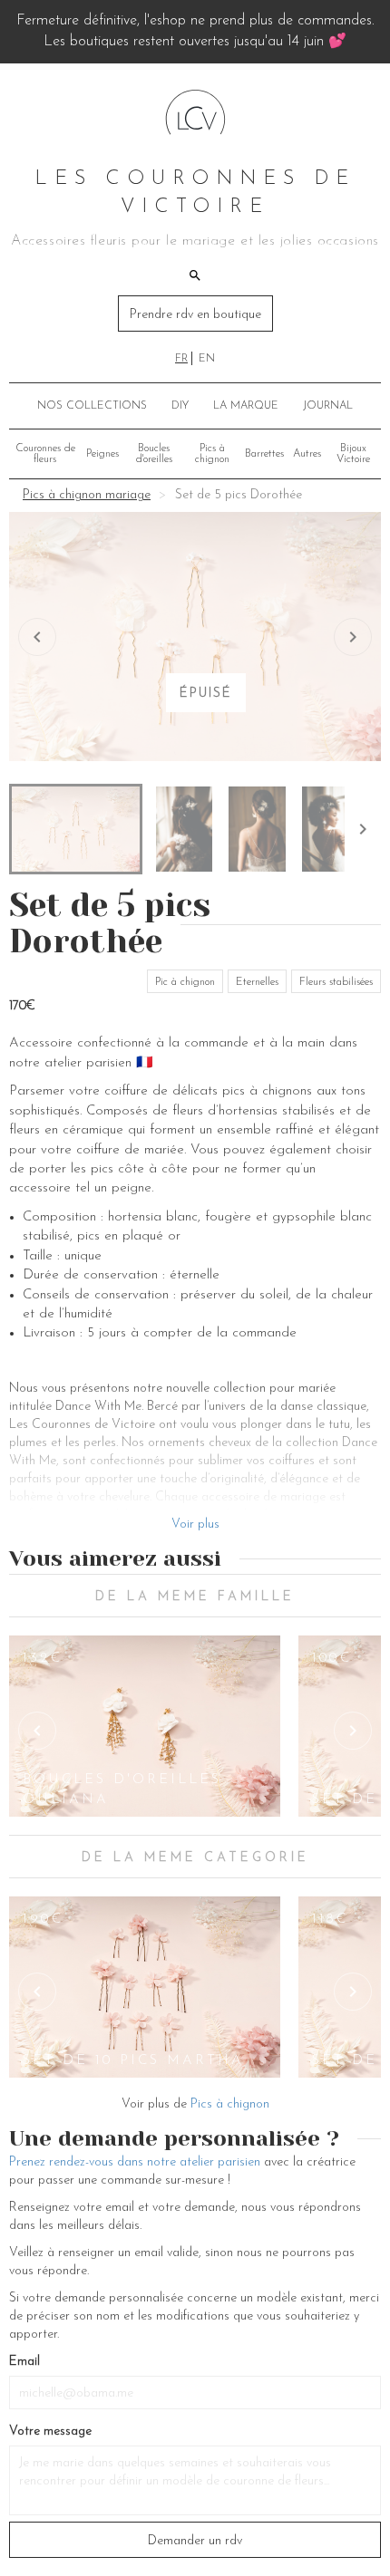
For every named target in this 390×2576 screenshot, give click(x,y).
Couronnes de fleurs (45, 454)
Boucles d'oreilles (154, 454)
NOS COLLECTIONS (92, 406)
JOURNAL (328, 406)
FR (181, 359)
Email (24, 2362)
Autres (307, 454)
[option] (145, 1726)
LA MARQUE (246, 406)
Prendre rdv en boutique (195, 315)
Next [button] (353, 1731)
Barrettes (264, 454)
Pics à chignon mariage (87, 495)
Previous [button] (37, 1731)
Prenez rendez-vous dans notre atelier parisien (135, 2162)
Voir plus (195, 1524)
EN (207, 359)
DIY (180, 406)
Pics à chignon (212, 454)
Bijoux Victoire (353, 454)
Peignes (102, 454)
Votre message (50, 2431)
